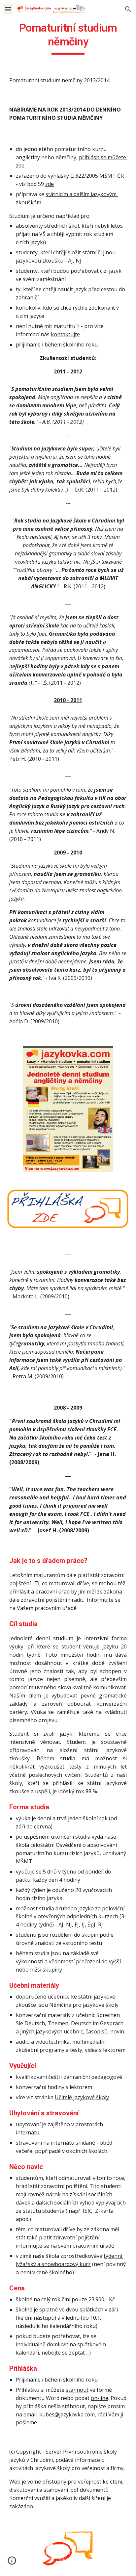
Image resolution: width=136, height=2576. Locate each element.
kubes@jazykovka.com (67, 2414)
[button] (8, 9)
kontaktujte (65, 334)
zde (50, 184)
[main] (68, 38)
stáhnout (77, 2390)
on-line (100, 2398)
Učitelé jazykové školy (82, 2097)
